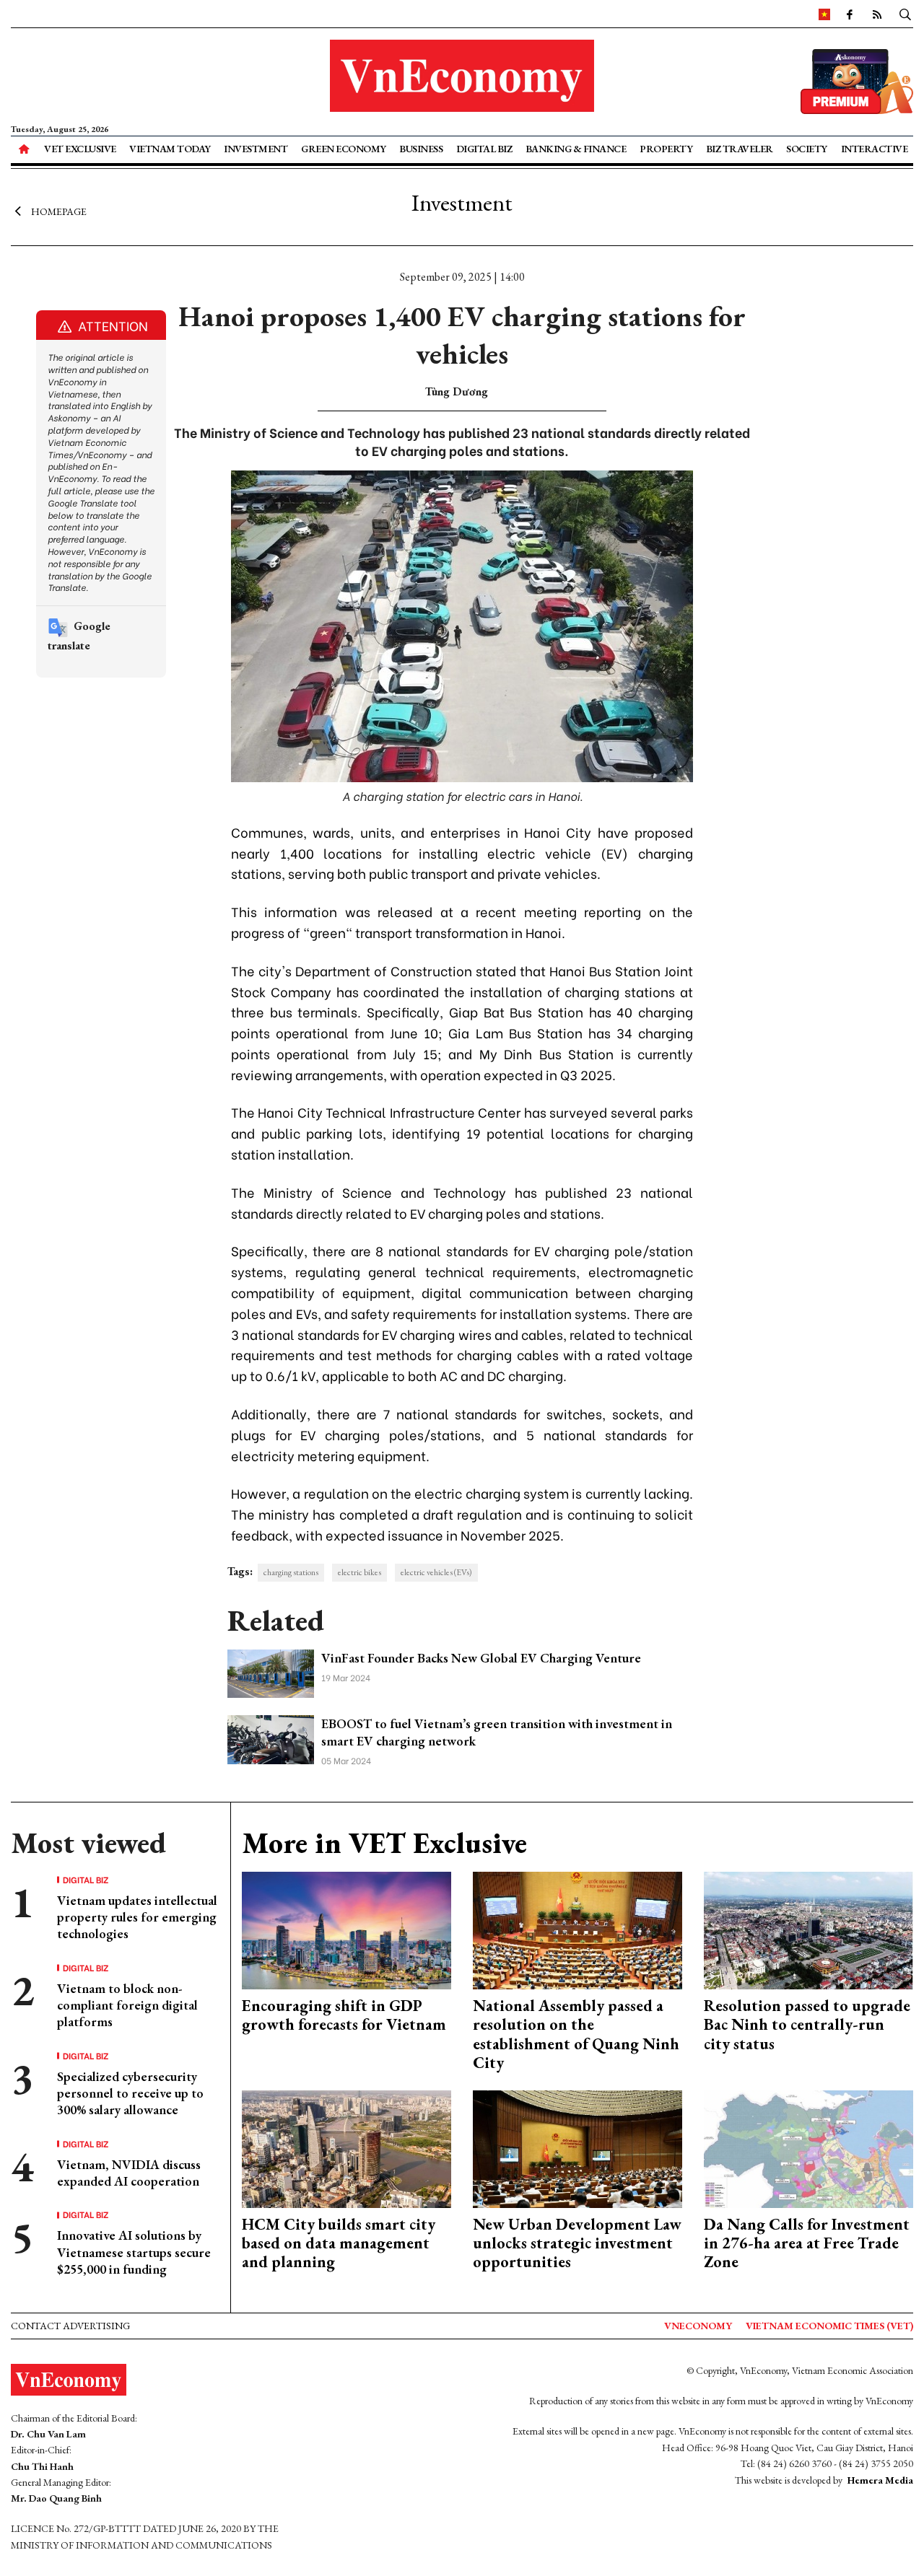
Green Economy (344, 149)
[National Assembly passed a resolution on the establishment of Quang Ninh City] (577, 1929)
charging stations (291, 1572)
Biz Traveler (740, 149)
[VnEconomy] (824, 14)
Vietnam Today (170, 149)
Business (421, 149)
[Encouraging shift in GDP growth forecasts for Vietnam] (346, 1929)
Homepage (59, 211)
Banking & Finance (576, 149)
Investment (256, 149)
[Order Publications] (857, 80)
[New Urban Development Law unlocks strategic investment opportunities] (577, 2147)
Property (666, 149)
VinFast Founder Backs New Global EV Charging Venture (481, 1658)
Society (807, 149)
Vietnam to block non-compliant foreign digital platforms (127, 2005)
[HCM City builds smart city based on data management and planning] (346, 2147)
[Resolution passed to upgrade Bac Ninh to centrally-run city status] (808, 1929)
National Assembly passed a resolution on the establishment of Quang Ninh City (576, 2034)
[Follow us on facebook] (850, 14)
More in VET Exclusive (384, 1843)
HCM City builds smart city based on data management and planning (339, 2243)
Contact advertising (70, 2326)
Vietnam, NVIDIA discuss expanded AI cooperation (129, 2173)
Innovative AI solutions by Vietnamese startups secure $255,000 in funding (134, 2252)
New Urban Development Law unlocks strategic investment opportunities (577, 2243)
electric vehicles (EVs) (436, 1572)
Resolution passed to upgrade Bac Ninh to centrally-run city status (807, 2025)
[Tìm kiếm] (905, 14)
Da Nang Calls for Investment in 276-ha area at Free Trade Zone (807, 2243)
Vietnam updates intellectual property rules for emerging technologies (137, 1917)
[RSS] (877, 14)
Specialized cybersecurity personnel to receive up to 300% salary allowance (130, 2093)
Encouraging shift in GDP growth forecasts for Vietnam (344, 2015)
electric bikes (359, 1572)
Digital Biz (484, 149)
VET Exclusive (80, 149)
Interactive (875, 149)
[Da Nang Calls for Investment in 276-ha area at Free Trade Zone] (808, 2147)
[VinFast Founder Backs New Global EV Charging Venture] (271, 1672)
